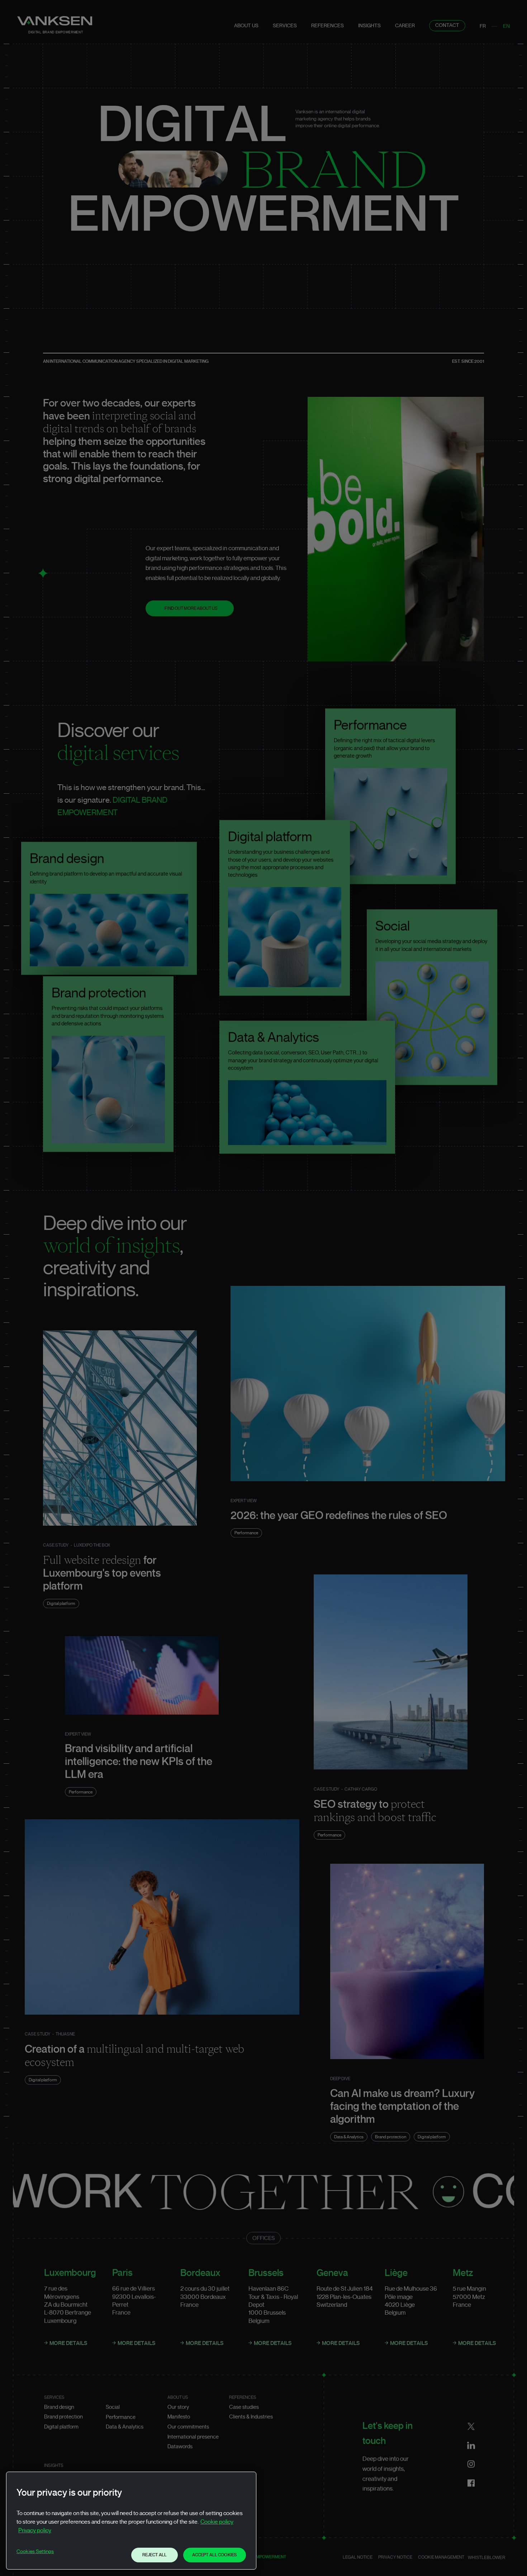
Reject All (155, 2555)
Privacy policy (35, 2530)
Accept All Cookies (215, 2555)
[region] (131, 2521)
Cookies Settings (35, 2552)
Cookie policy (217, 2522)
